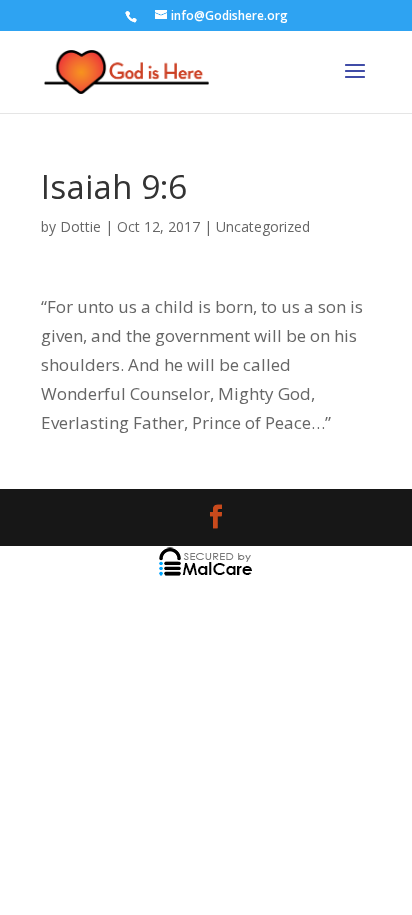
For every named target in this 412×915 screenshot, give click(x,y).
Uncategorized (263, 226)
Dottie (80, 226)
